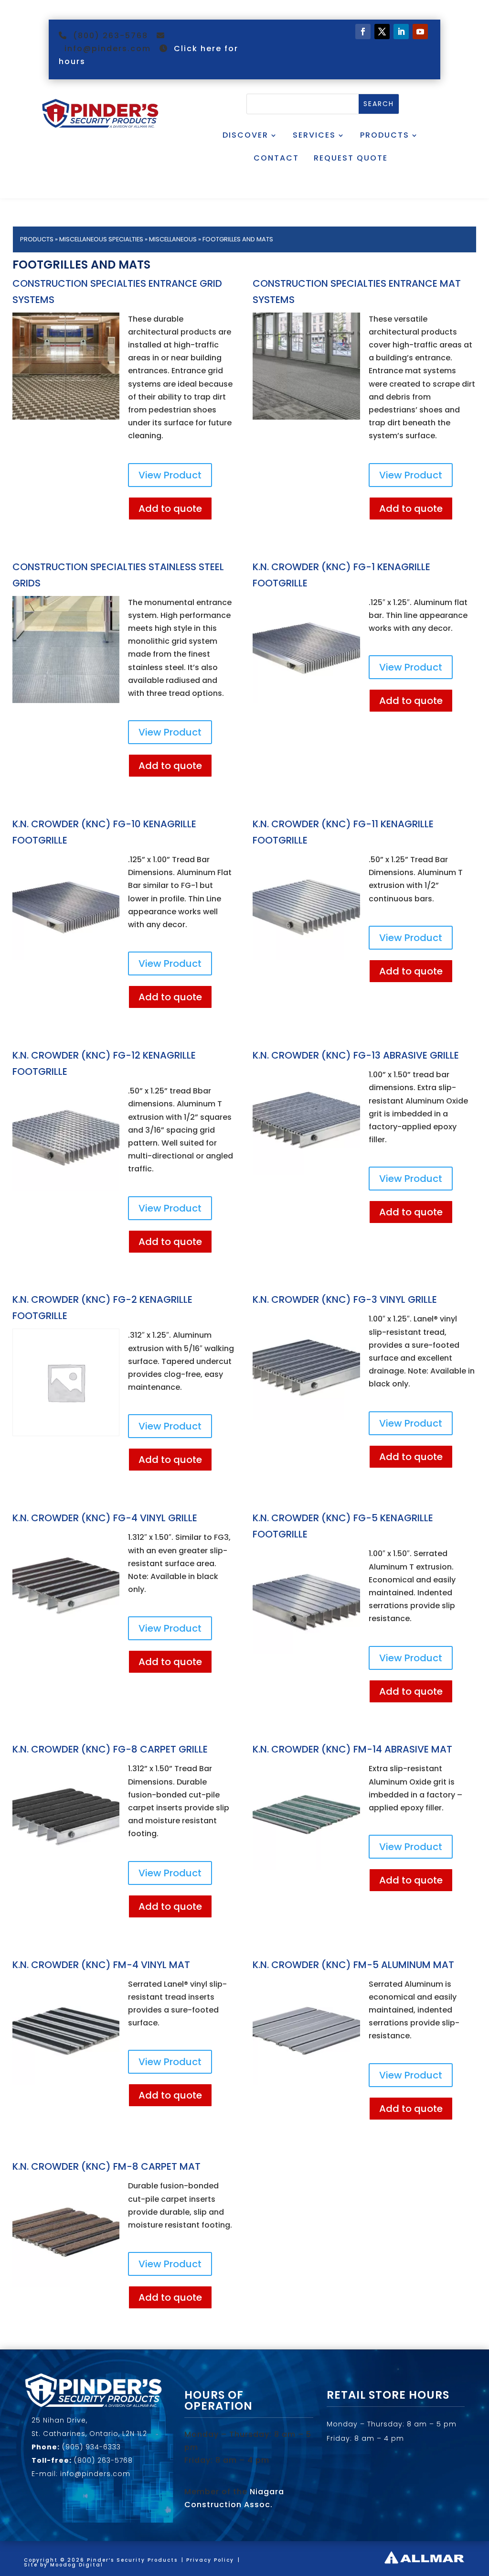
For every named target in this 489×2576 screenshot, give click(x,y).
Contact (276, 158)
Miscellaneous (173, 239)
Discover (245, 135)
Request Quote (351, 158)
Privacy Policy (210, 2560)
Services (314, 135)
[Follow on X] (382, 32)
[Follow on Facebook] (363, 32)
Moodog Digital (77, 2565)
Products (385, 135)
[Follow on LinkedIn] (401, 32)
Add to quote (170, 509)
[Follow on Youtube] (420, 32)
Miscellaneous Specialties (101, 239)
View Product (170, 475)
